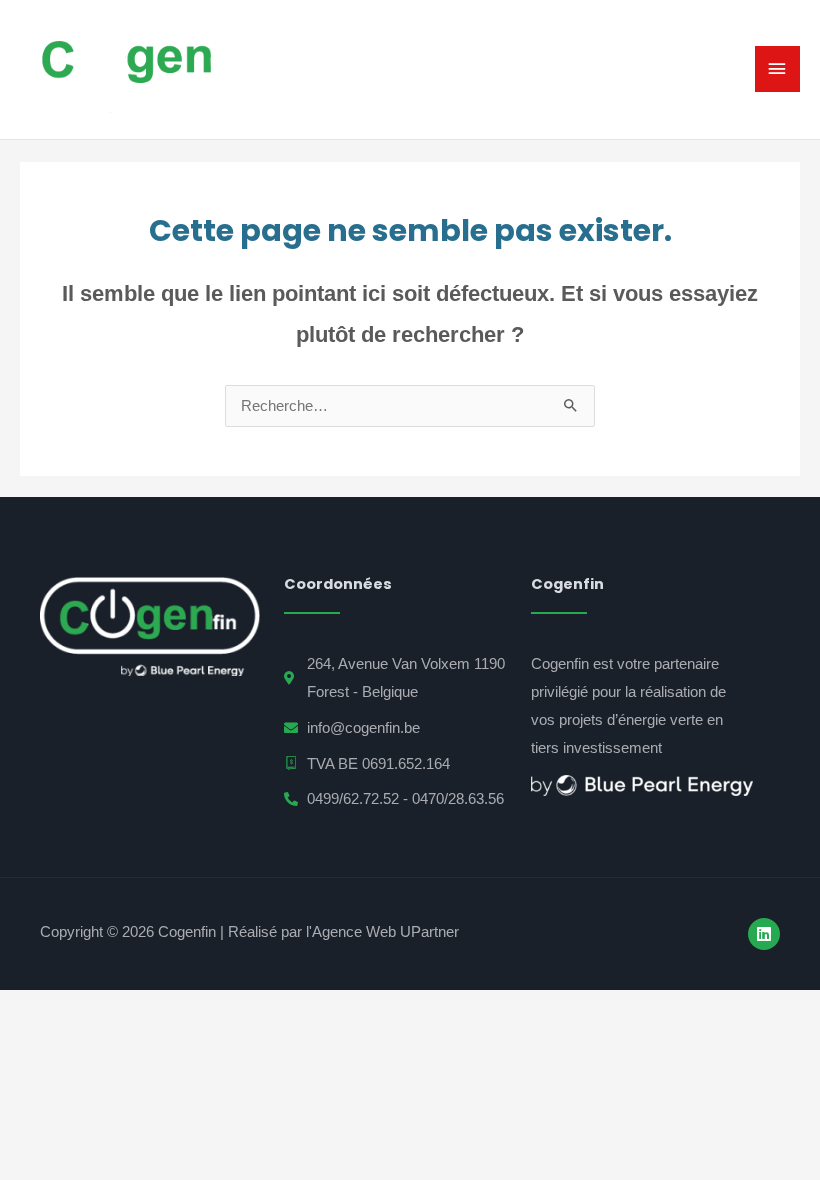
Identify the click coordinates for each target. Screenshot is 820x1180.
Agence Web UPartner (385, 931)
